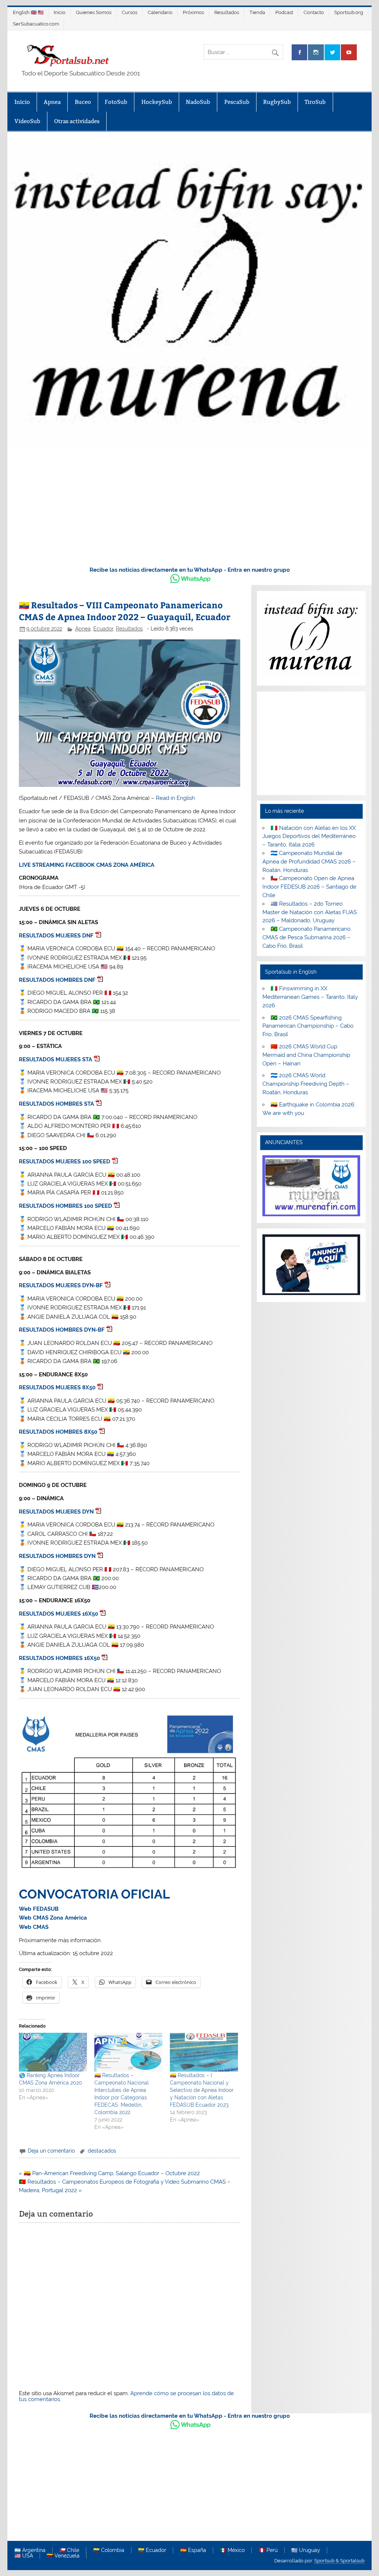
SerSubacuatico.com (36, 24)
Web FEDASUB (39, 1909)
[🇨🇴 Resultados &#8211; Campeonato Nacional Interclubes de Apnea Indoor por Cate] (128, 2052)
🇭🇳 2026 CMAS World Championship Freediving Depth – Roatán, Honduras (306, 1084)
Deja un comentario (51, 2151)
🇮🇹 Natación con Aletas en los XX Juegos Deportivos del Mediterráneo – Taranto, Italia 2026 (309, 836)
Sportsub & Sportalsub (339, 2561)
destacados (102, 2151)
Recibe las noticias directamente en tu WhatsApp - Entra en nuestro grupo (190, 570)
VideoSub (27, 121)
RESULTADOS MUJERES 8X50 (57, 1387)
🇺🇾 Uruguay (306, 2550)
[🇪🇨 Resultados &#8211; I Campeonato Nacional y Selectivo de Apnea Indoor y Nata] (204, 2052)
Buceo (83, 102)
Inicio (60, 12)
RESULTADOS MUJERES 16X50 (58, 1614)
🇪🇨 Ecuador (152, 2550)
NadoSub (198, 102)
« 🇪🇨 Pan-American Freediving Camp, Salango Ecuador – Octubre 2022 (109, 2173)
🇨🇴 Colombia (109, 2550)
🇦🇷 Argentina (30, 2550)
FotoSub (116, 102)
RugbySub (277, 102)
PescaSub (237, 102)
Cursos (130, 12)
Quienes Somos (94, 12)
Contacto (314, 12)
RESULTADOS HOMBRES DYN (57, 1556)
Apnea (52, 102)
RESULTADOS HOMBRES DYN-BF (62, 1330)
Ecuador (103, 629)
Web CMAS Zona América (53, 1918)
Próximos (193, 12)
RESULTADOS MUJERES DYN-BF (61, 1285)
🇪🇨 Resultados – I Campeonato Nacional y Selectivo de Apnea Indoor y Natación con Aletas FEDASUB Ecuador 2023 (202, 2090)
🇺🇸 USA (24, 2556)
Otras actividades (77, 121)
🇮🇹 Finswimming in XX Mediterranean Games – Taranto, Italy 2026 (310, 997)
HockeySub (157, 102)
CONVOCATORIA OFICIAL (94, 1894)
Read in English (175, 798)
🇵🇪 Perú (268, 2550)
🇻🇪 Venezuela (63, 2556)
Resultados (227, 12)
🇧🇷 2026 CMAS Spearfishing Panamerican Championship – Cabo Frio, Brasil (308, 1026)
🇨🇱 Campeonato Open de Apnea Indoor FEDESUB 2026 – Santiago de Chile (309, 887)
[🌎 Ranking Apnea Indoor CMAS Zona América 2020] (53, 2052)
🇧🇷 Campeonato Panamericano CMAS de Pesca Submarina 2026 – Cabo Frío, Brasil (306, 937)
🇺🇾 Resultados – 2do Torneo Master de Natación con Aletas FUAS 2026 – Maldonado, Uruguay (310, 912)
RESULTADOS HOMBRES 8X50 (58, 1432)
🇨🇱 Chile (69, 2550)
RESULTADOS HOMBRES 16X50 (59, 1658)
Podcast (284, 12)
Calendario (160, 12)
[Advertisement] (189, 504)
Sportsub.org (349, 12)
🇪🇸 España (193, 2550)
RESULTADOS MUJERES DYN (56, 1512)
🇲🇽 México (232, 2550)
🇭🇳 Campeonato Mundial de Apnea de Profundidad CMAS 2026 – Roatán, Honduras (309, 862)
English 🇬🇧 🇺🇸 (28, 12)
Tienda (257, 12)
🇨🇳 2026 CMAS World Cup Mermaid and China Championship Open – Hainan (306, 1055)
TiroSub (315, 102)
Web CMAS (34, 1927)
